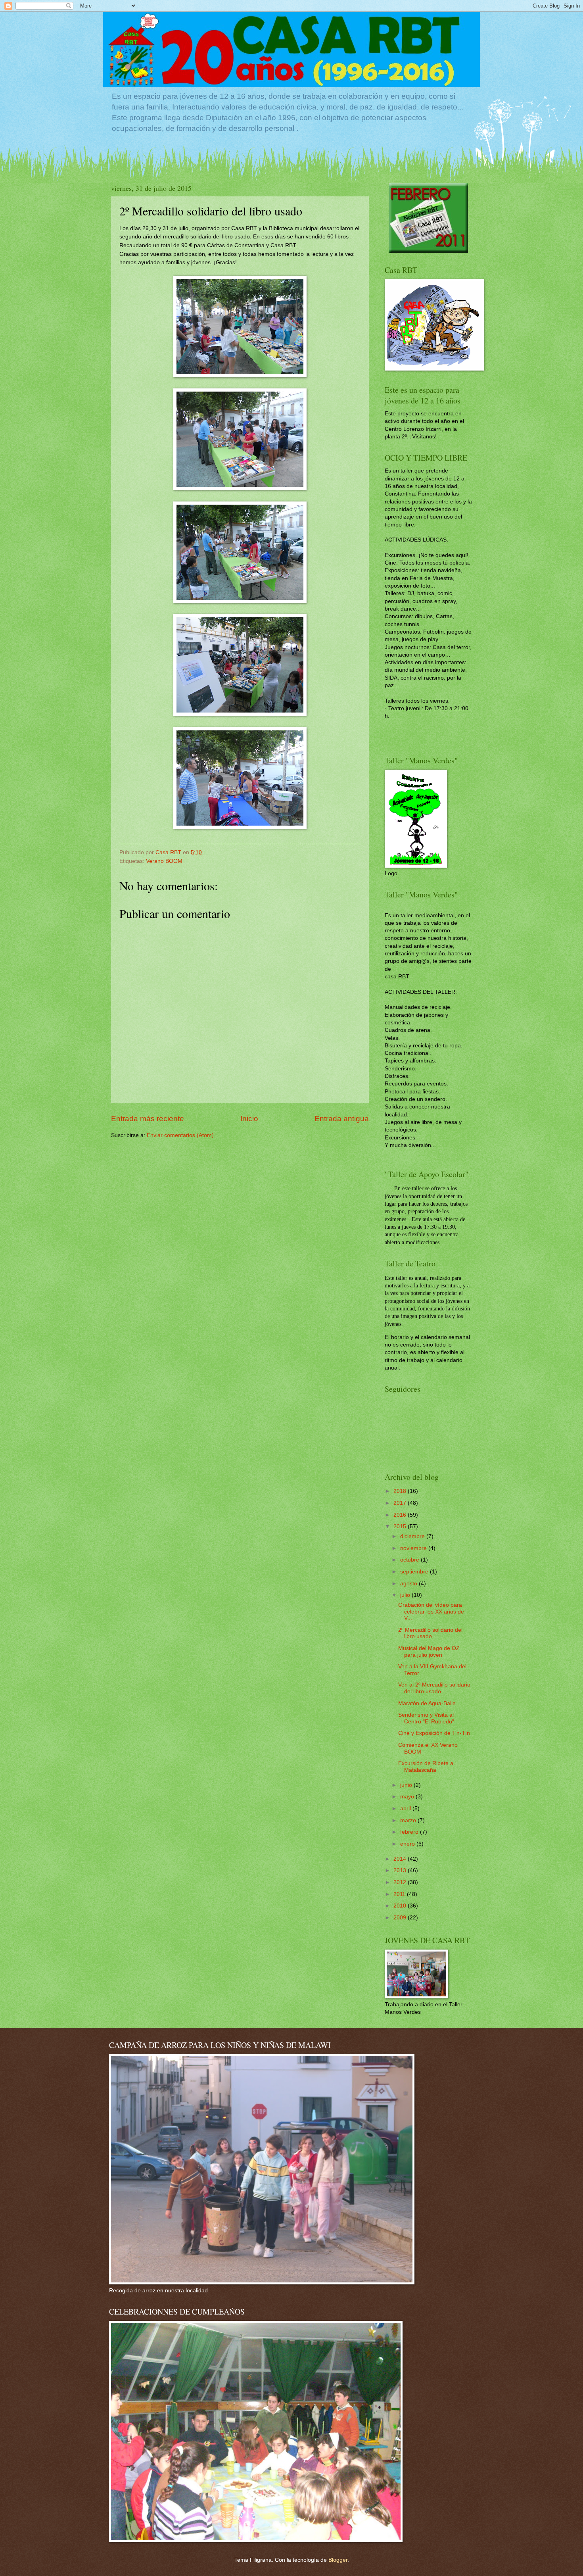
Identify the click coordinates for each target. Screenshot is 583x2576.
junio (407, 1785)
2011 (400, 1894)
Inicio (249, 1119)
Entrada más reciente (148, 1119)
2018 (401, 1491)
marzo (409, 1820)
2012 (401, 1882)
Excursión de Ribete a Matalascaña (426, 1767)
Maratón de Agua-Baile (427, 1703)
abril (406, 1809)
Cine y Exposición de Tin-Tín (434, 1733)
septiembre (415, 1572)
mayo (408, 1797)
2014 (401, 1859)
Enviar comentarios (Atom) (180, 1135)
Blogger (338, 2560)
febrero (410, 1832)
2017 (401, 1503)
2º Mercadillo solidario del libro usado (430, 1633)
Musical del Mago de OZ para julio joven (429, 1652)
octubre (410, 1560)
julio (406, 1595)
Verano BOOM (164, 861)
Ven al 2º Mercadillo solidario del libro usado (434, 1688)
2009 (401, 1918)
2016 (401, 1515)
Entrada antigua (342, 1119)
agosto (409, 1584)
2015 (401, 1526)
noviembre (414, 1548)
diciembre (413, 1536)
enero (408, 1844)
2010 (401, 1906)
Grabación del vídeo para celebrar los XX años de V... (431, 1612)
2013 (401, 1870)
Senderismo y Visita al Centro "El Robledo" (426, 1718)
